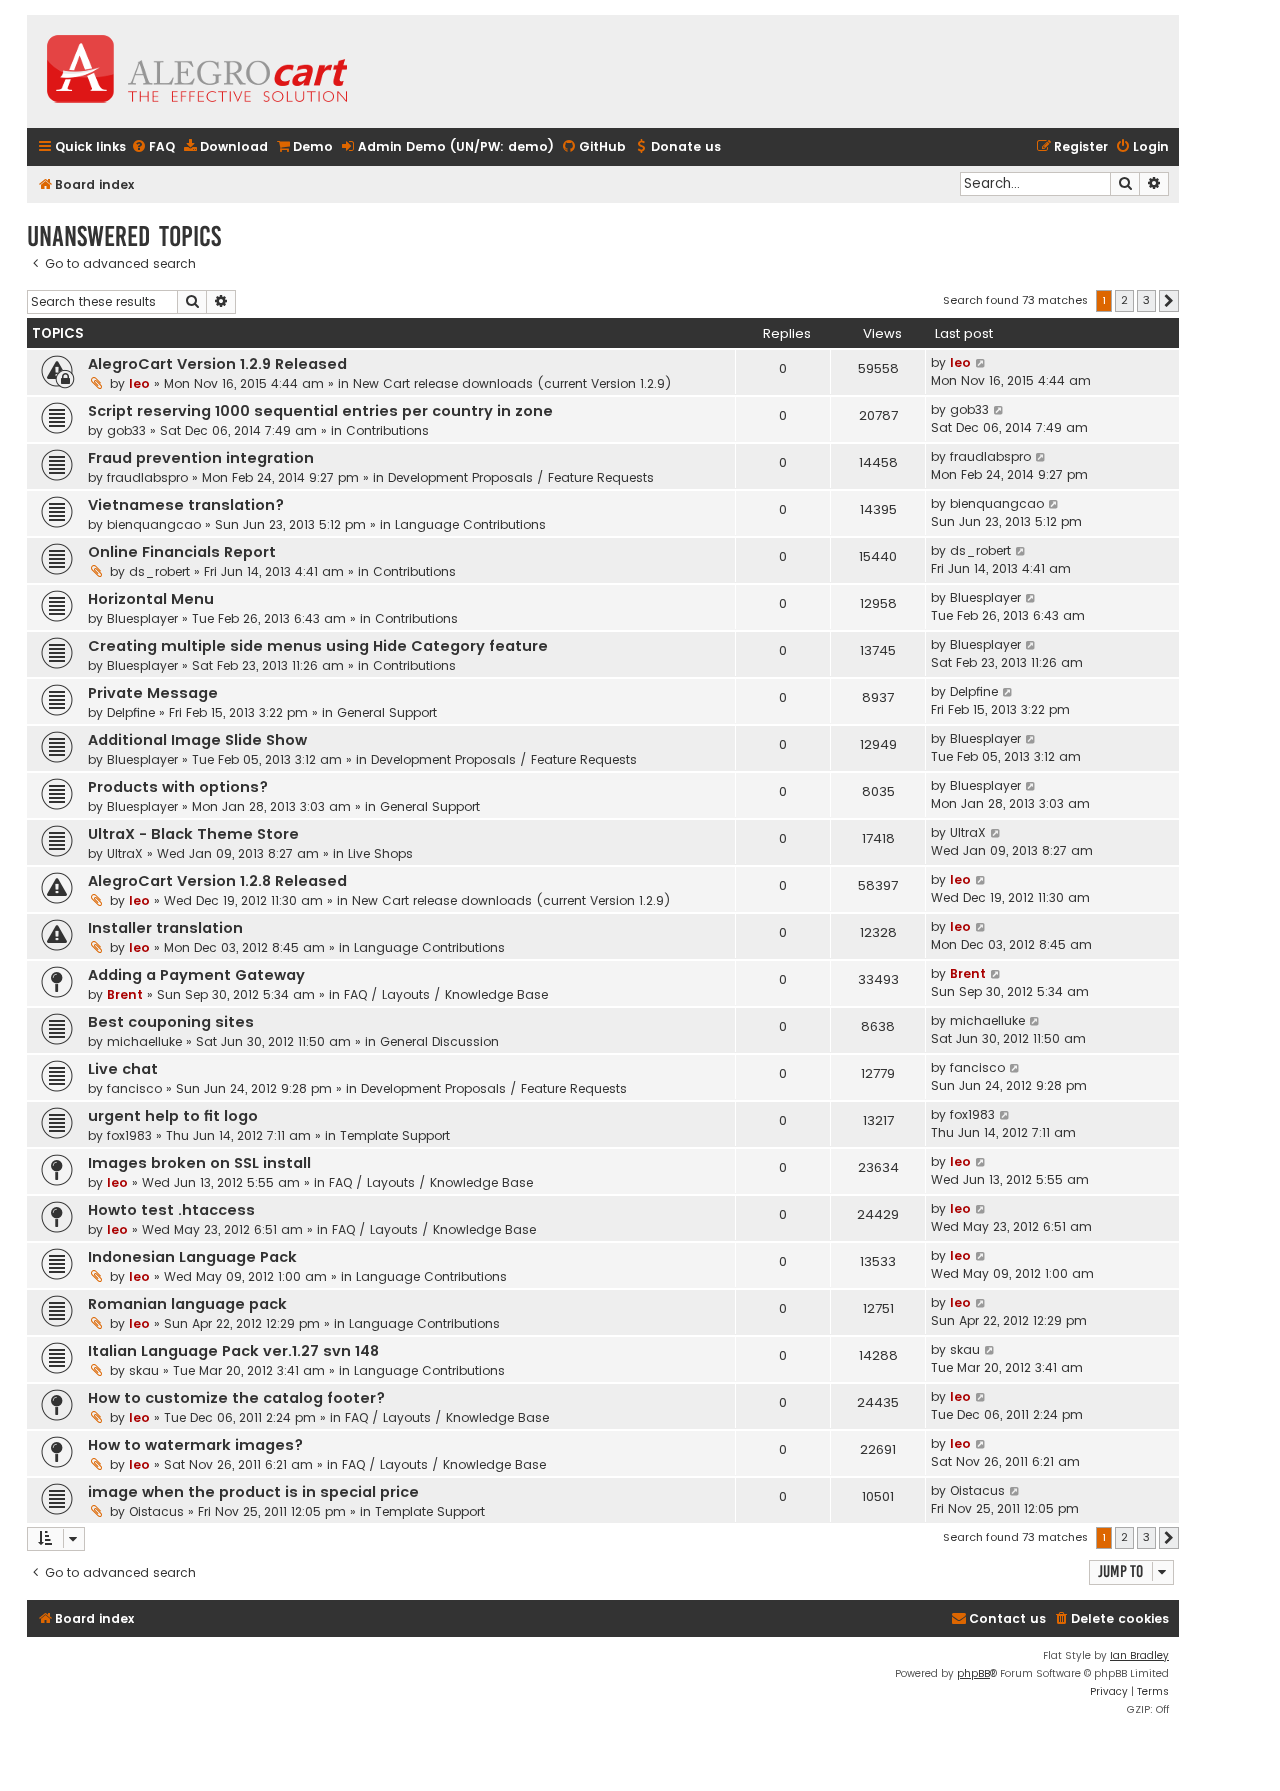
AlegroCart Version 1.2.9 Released (217, 364)
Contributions (387, 430)
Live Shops (380, 853)
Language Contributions (470, 524)
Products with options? (178, 787)
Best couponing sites (171, 1022)
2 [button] (1124, 300)
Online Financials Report (182, 552)
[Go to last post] (981, 363)
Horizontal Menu (151, 599)
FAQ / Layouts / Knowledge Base (446, 994)
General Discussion (439, 1041)
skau (144, 1370)
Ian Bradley (1139, 1655)
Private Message (153, 693)
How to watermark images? (195, 1445)
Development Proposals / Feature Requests (521, 477)
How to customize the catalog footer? (236, 1398)
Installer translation (165, 928)
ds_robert (159, 571)
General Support (387, 712)
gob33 (126, 430)
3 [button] (1146, 300)
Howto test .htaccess (171, 1210)
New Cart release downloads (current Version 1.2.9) (512, 383)
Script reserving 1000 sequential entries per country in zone (320, 411)
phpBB (973, 1673)
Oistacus (156, 1511)
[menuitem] (153, 147)
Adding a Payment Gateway (196, 975)
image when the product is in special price (253, 1492)
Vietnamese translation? (186, 505)
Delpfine (131, 712)
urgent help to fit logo (173, 1116)
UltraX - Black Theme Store (193, 834)
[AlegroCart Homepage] (197, 71)
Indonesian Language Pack (192, 1257)
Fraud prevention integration (201, 458)
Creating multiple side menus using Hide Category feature (318, 646)
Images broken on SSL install (199, 1163)
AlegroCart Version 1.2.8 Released (217, 881)
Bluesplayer (142, 618)
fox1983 (129, 1135)
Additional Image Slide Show (197, 740)
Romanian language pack (187, 1304)
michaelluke (144, 1041)
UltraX (125, 853)
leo (139, 383)
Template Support (395, 1135)
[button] (1169, 301)
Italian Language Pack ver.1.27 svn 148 (233, 1351)
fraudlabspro (147, 477)
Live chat (123, 1069)
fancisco (134, 1088)
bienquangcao (154, 524)
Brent (125, 994)
